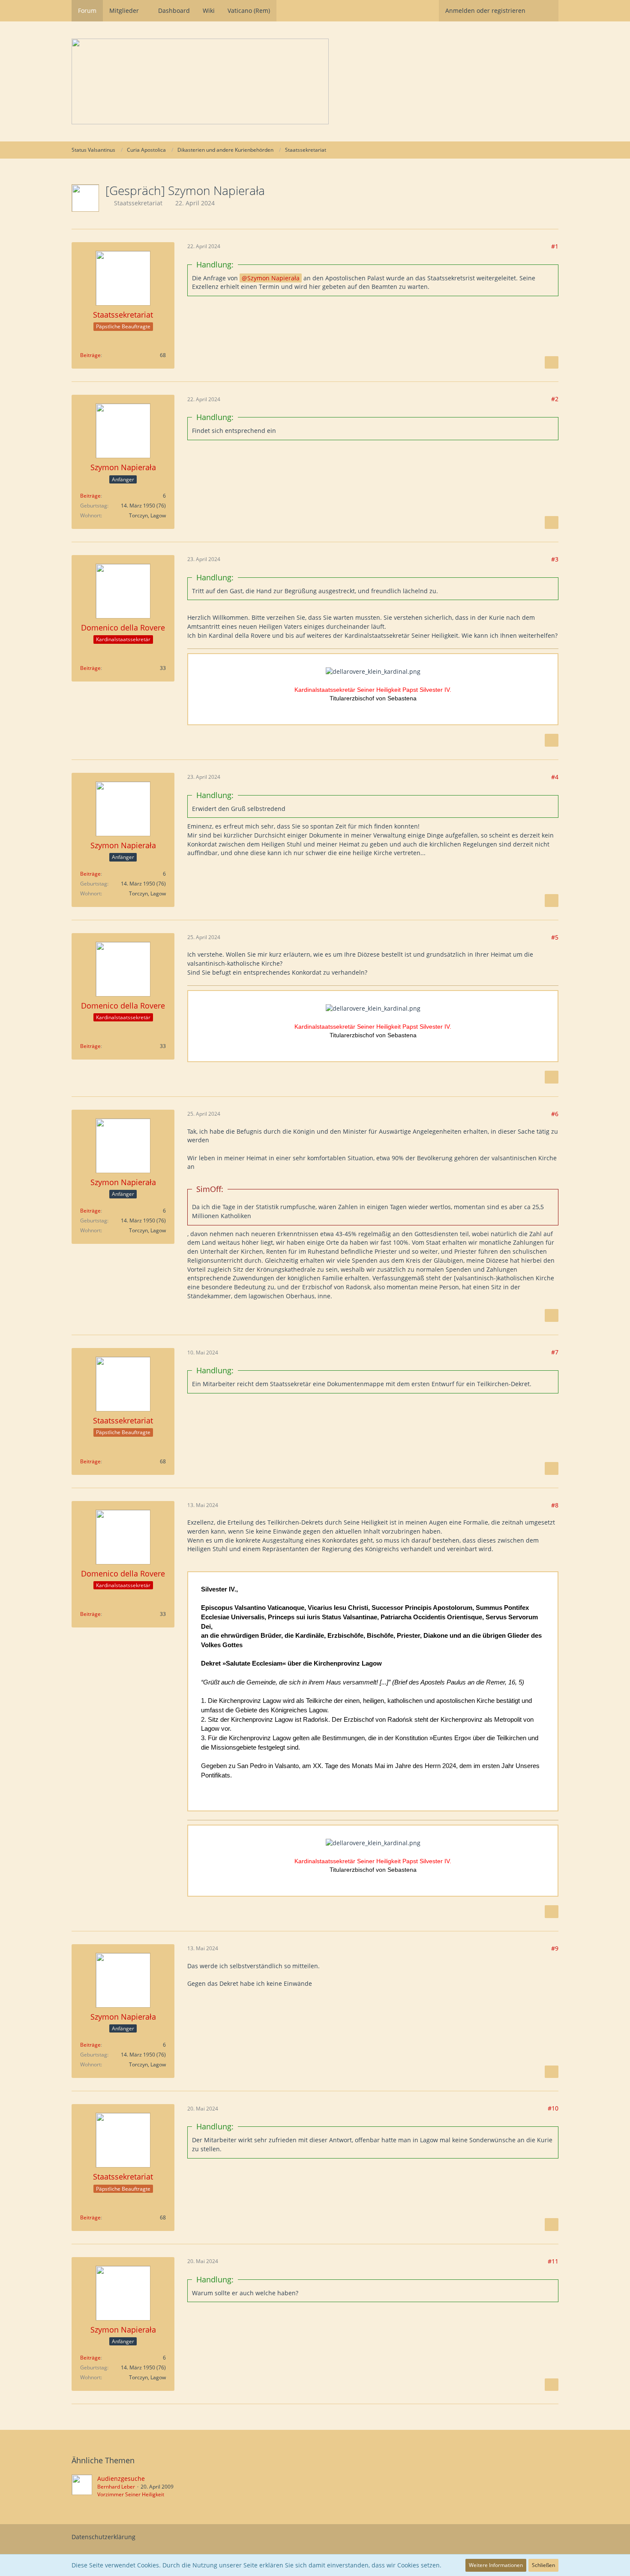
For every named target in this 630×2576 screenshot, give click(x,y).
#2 (555, 399)
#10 (553, 2108)
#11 (553, 2261)
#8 (555, 1505)
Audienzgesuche (121, 2478)
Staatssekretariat (138, 203)
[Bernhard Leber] (82, 2486)
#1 (555, 246)
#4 (555, 777)
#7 (555, 1352)
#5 (555, 937)
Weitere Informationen (496, 2565)
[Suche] (545, 11)
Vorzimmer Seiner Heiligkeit (131, 2494)
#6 (555, 1114)
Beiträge (90, 355)
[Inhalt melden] (552, 363)
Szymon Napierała (273, 278)
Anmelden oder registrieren (485, 11)
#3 (555, 559)
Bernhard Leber (116, 2487)
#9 (555, 1948)
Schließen (543, 2565)
